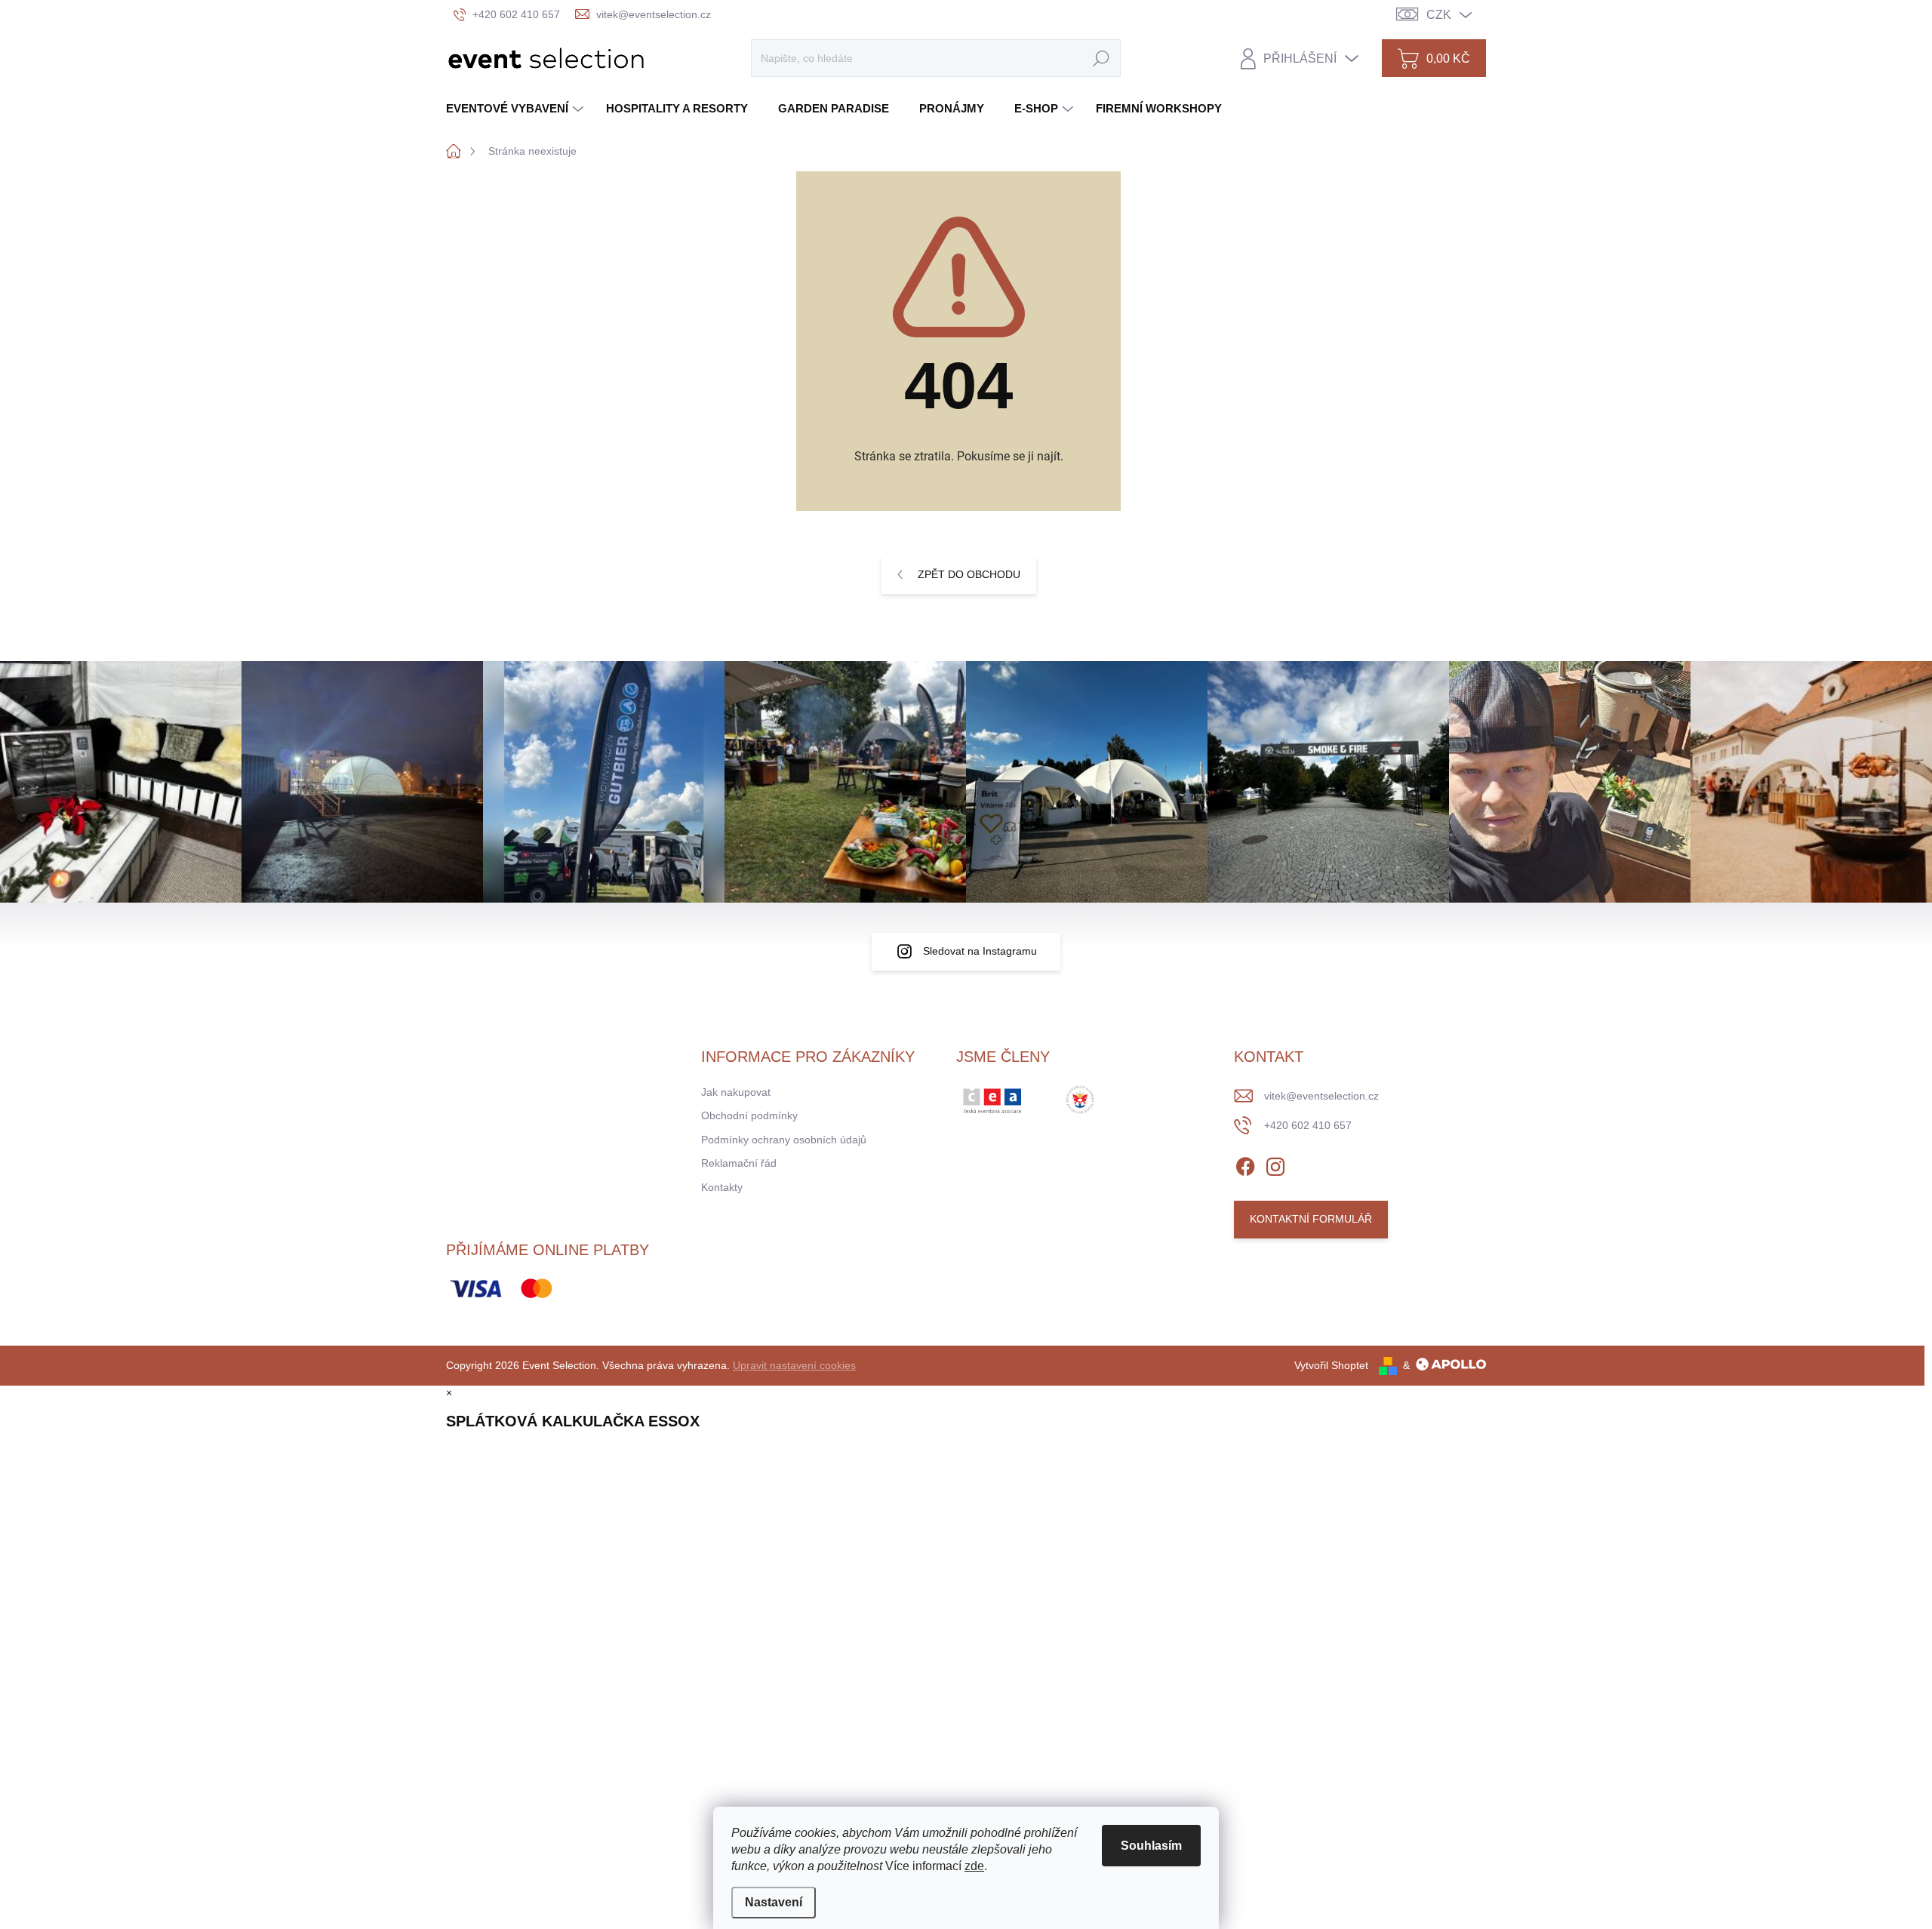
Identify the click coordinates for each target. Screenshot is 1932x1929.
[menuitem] (517, 108)
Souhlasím (1151, 1846)
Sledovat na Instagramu (980, 951)
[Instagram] (1275, 1164)
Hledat (1101, 58)
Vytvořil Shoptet (1331, 1365)
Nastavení (774, 1902)
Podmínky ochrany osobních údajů (784, 1140)
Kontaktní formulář (1311, 1219)
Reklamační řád (739, 1163)
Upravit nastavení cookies (794, 1365)
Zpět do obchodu (969, 574)
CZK (1439, 15)
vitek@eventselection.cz (1321, 1096)
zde (974, 1866)
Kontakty (722, 1187)
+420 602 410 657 (1308, 1125)
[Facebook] (1245, 1164)
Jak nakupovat (736, 1092)
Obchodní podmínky (749, 1115)
